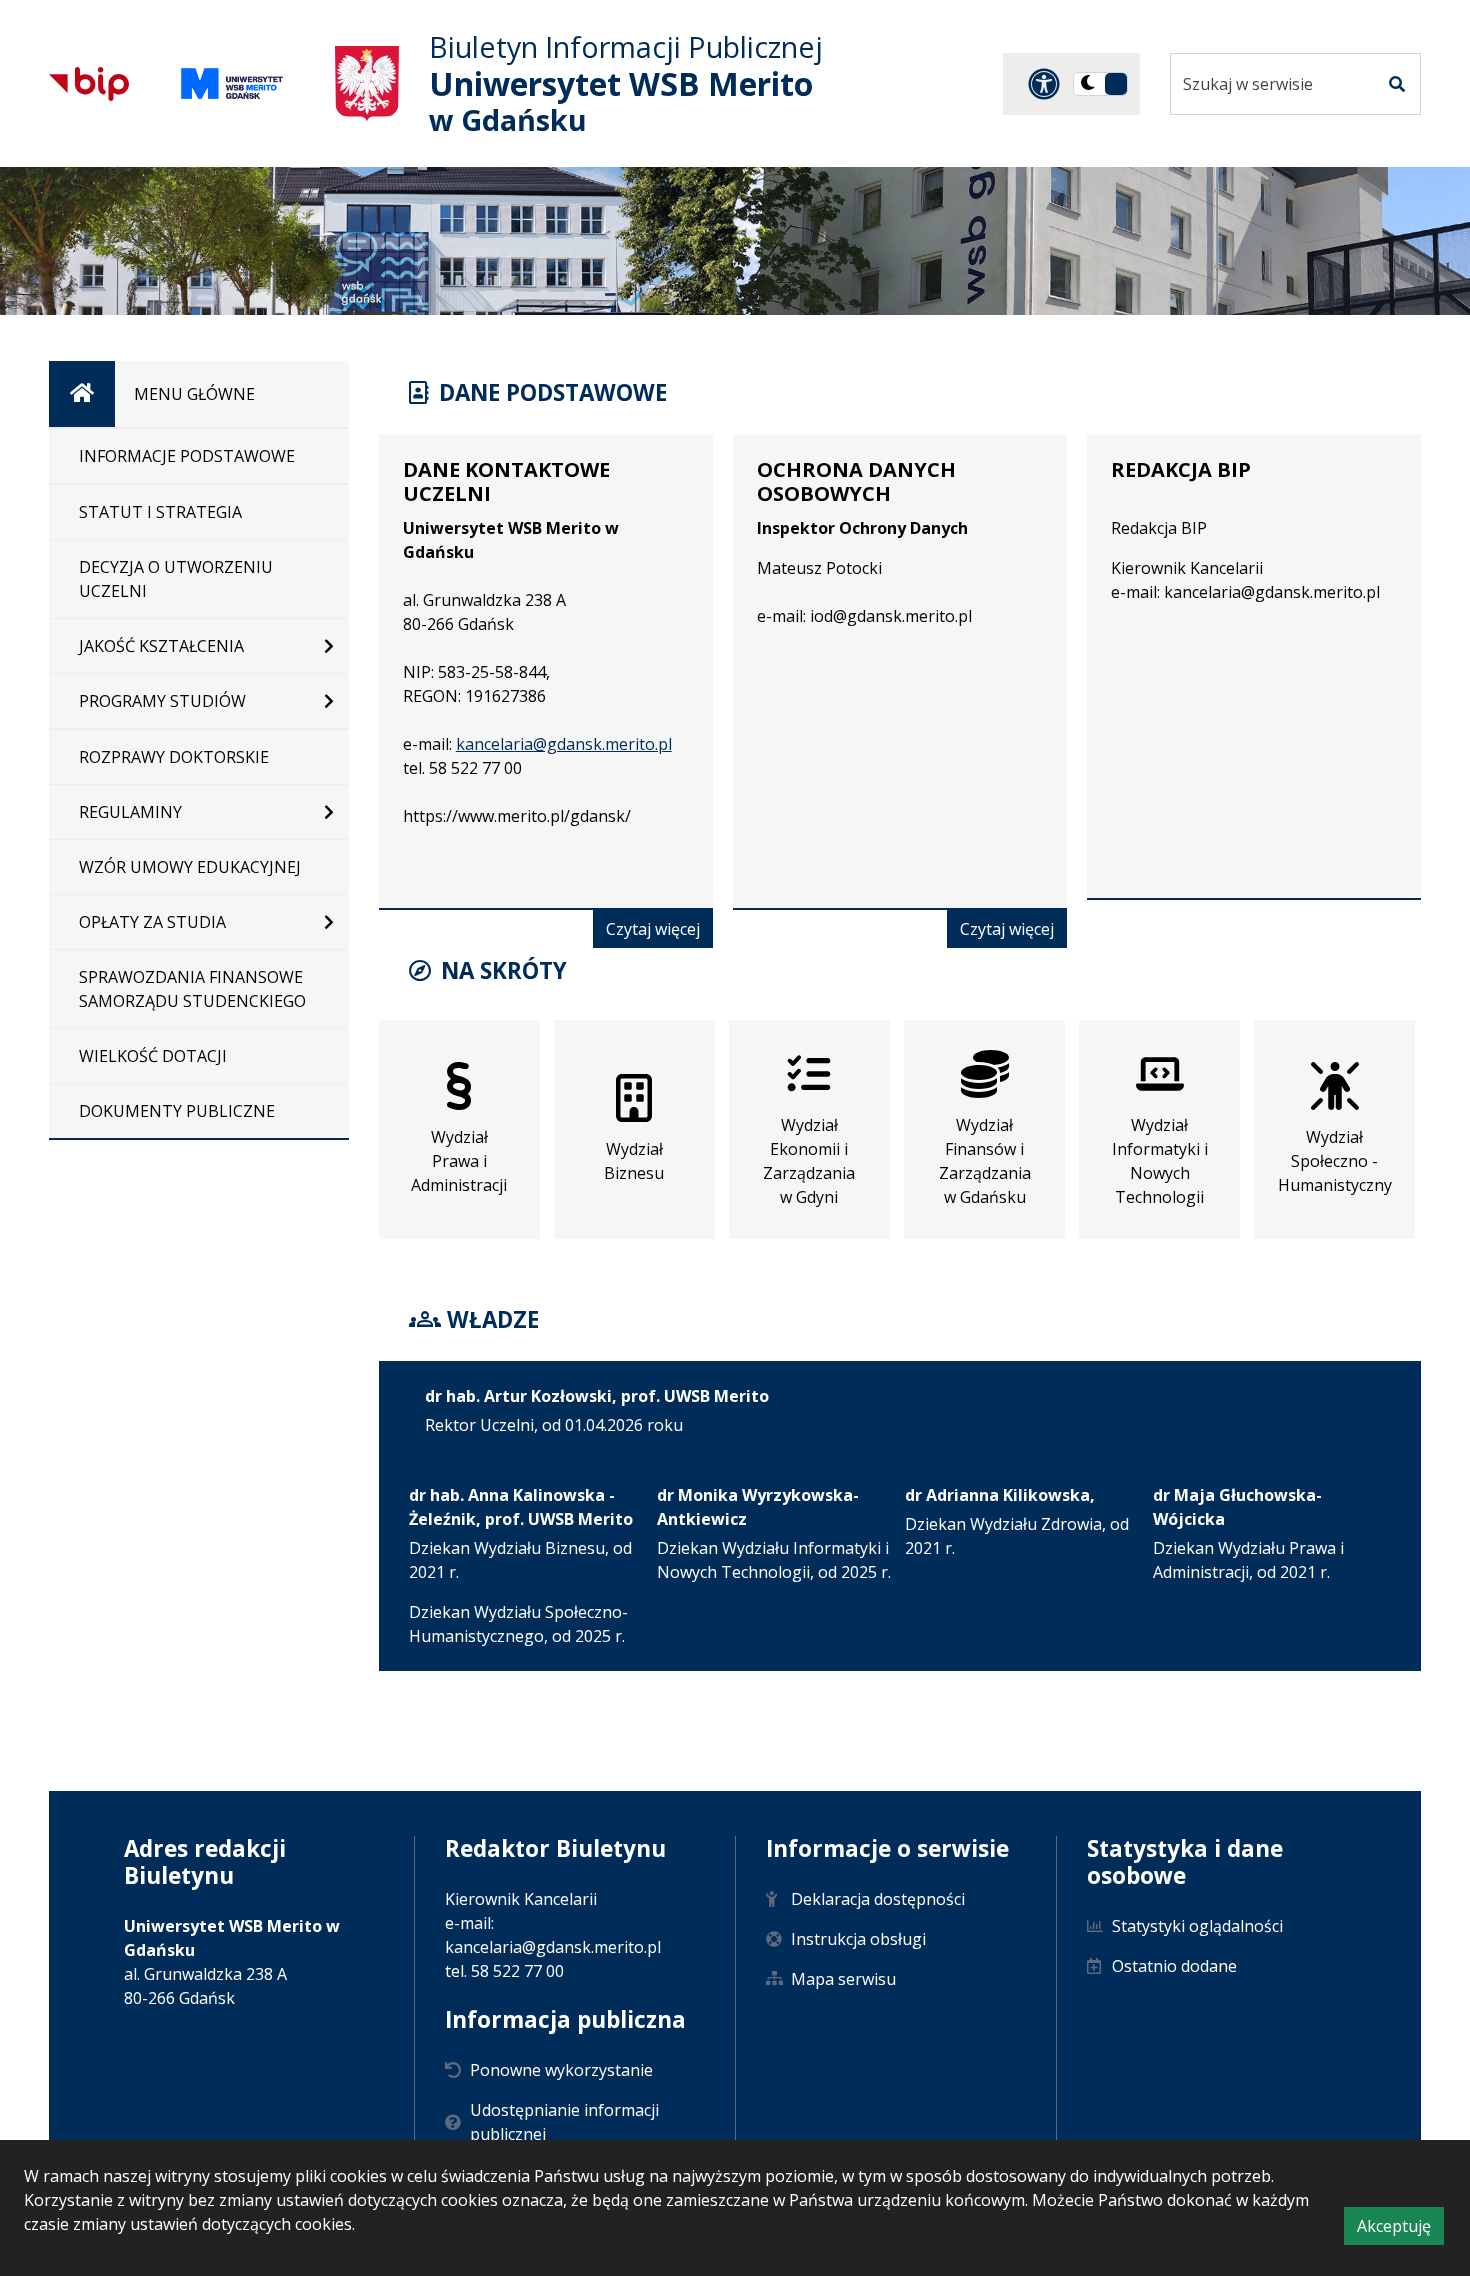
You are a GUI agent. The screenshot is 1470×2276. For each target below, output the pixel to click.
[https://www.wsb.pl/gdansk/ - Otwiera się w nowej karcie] (232, 83)
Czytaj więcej (659, 932)
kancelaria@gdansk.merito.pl (564, 744)
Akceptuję (1400, 2229)
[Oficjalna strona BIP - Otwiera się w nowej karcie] (89, 84)
